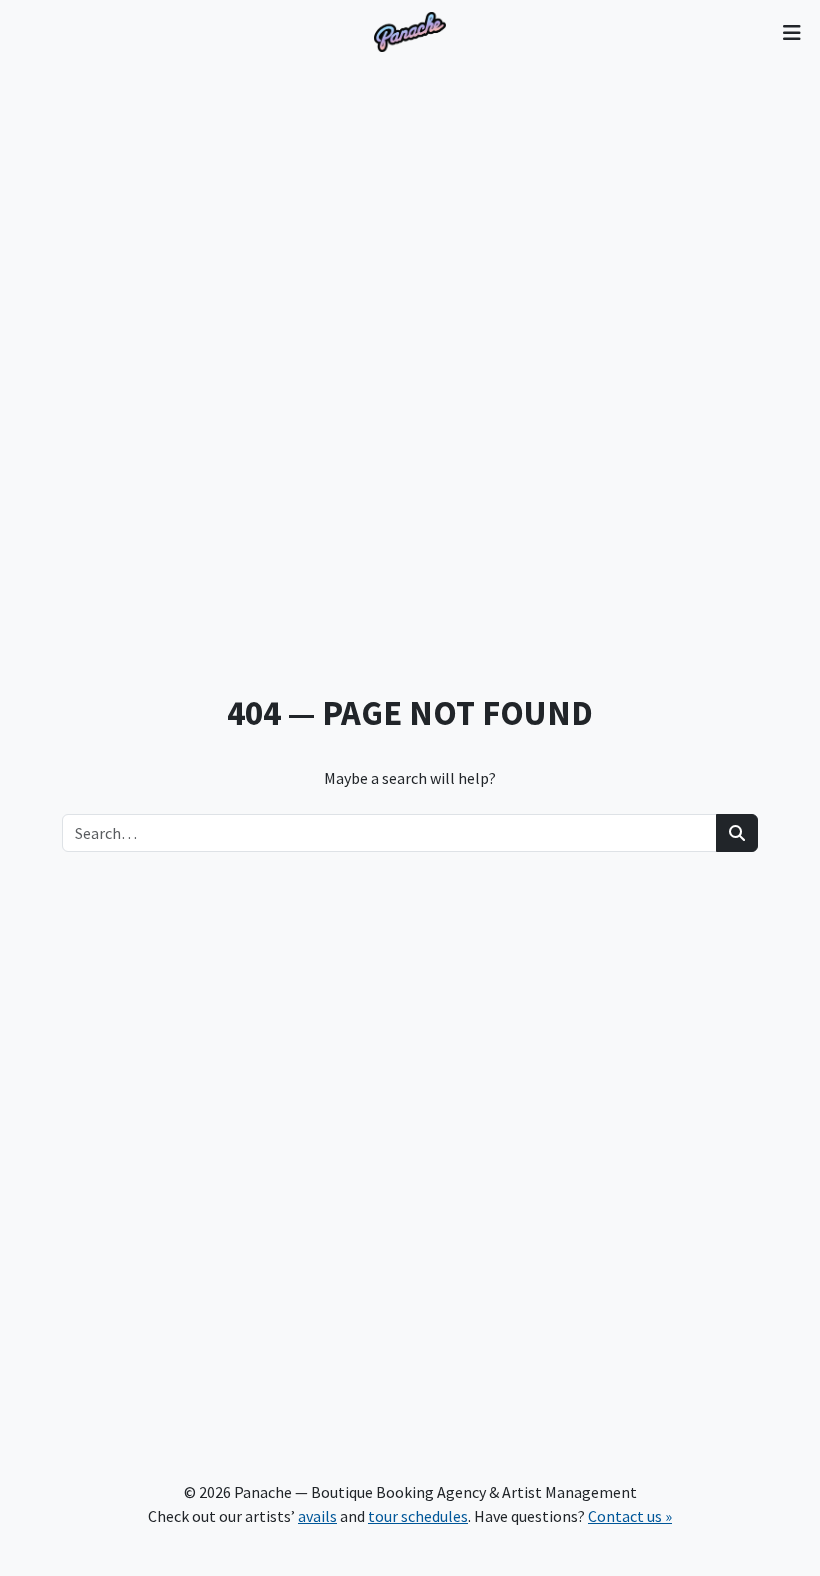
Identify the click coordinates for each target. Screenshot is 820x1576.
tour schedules (418, 1516)
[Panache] (410, 32)
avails (317, 1516)
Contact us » (630, 1516)
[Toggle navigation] (791, 32)
